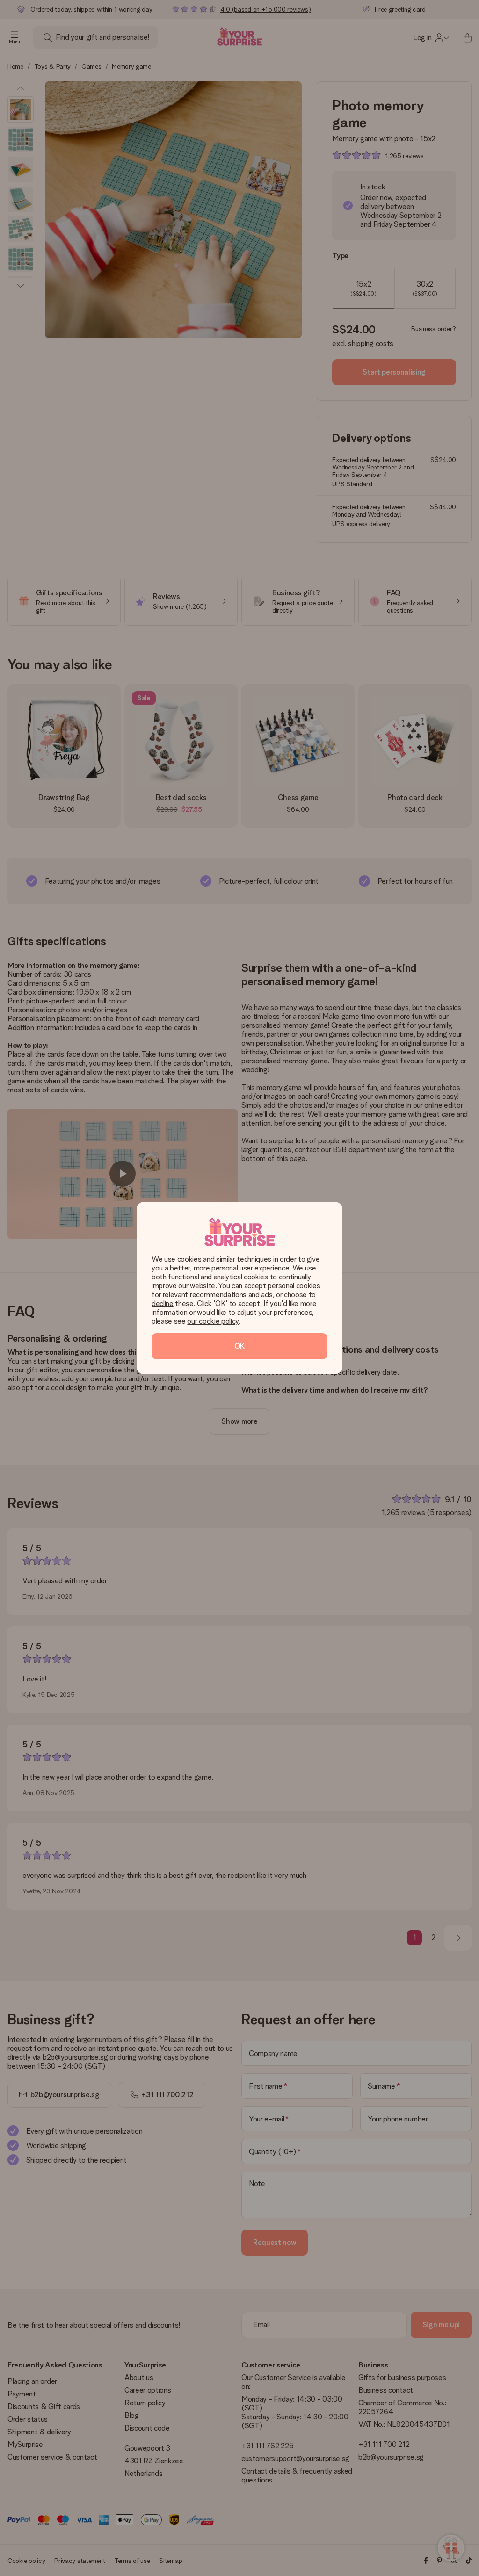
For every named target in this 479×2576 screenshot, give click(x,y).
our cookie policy (213, 1321)
